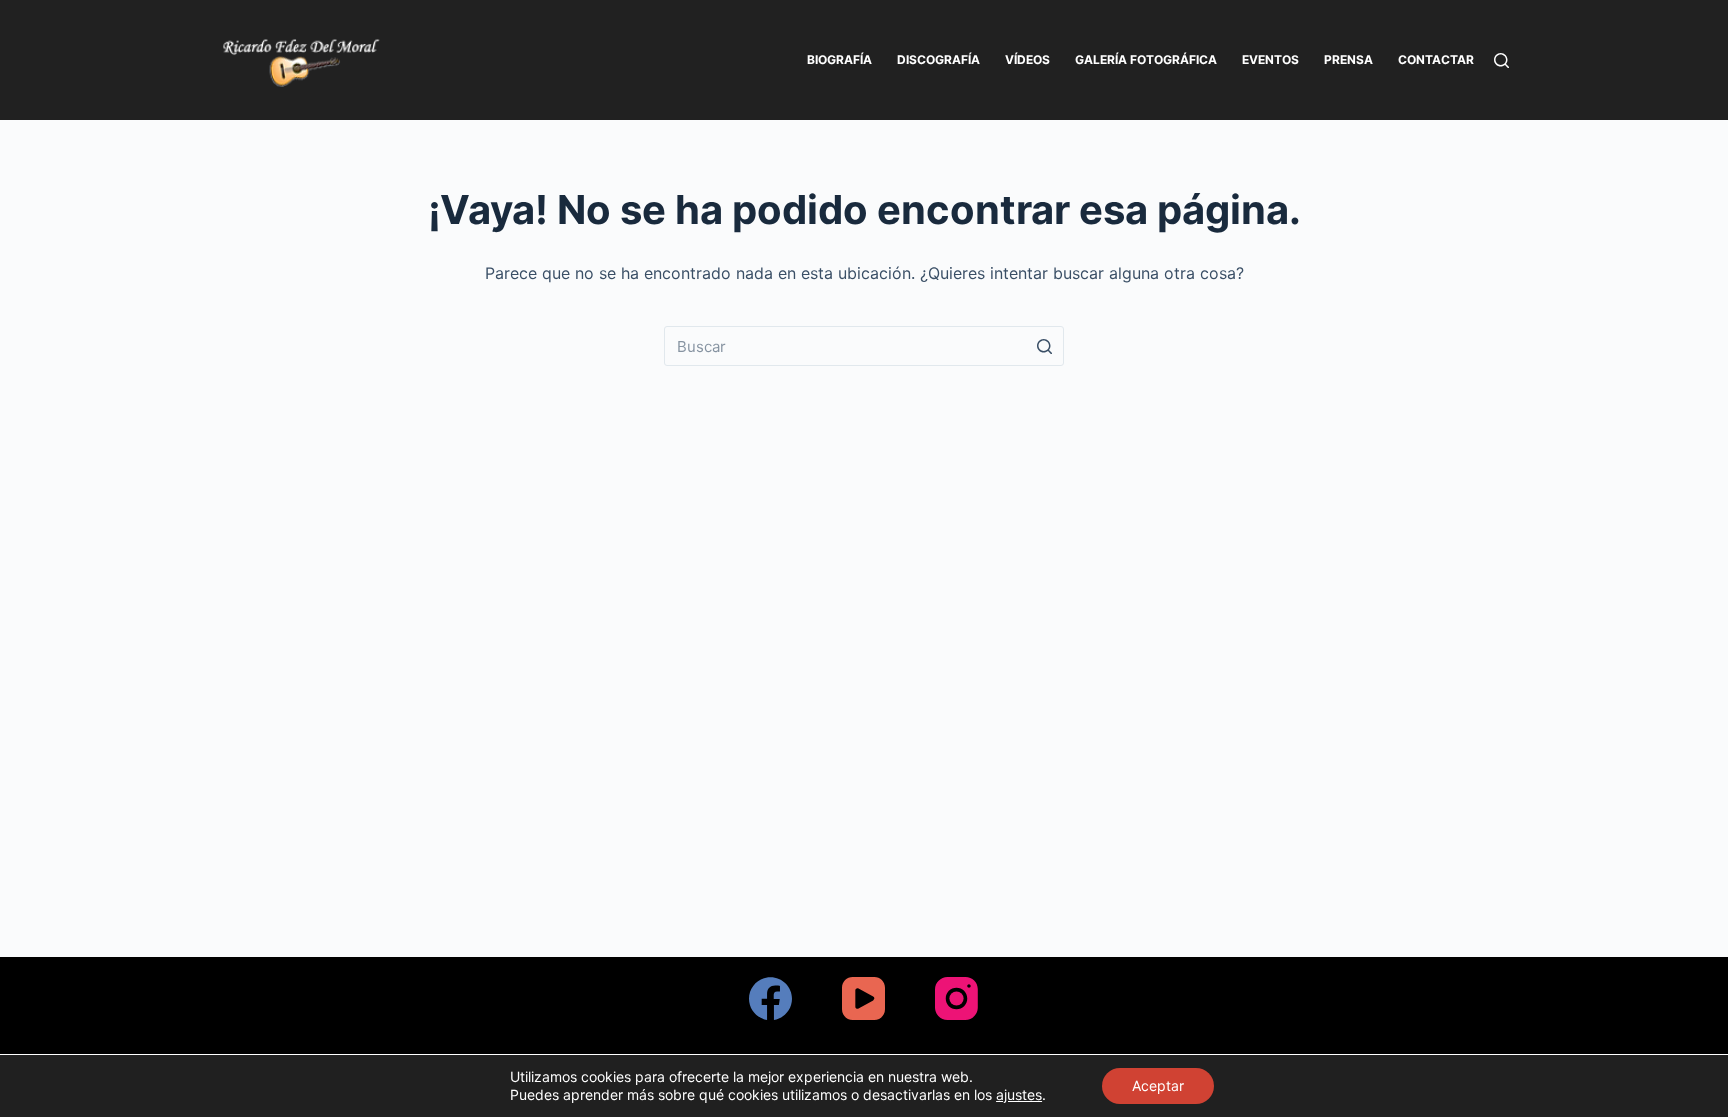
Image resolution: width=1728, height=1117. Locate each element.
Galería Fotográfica (1146, 59)
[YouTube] (863, 998)
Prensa (1348, 59)
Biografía (839, 59)
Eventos (1270, 59)
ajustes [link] (1019, 1094)
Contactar (1436, 59)
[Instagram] (956, 998)
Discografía (938, 59)
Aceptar (1158, 1085)
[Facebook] (770, 998)
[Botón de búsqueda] (1044, 346)
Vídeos (1027, 59)
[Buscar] (1501, 60)
